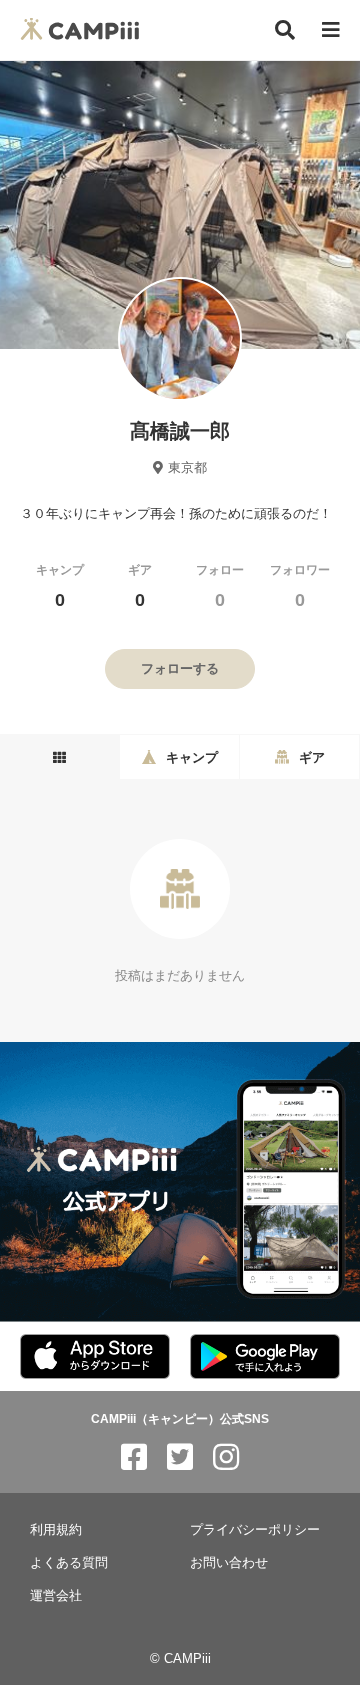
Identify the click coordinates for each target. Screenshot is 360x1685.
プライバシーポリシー (255, 1529)
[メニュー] (331, 30)
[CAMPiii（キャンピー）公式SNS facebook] (134, 1457)
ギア (140, 586)
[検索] (285, 30)
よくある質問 (69, 1562)
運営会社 (56, 1595)
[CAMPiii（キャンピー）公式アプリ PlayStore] (265, 1357)
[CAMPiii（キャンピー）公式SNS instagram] (226, 1457)
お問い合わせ (229, 1562)
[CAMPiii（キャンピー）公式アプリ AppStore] (95, 1357)
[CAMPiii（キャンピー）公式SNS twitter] (180, 1457)
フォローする (180, 668)
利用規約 (56, 1529)
